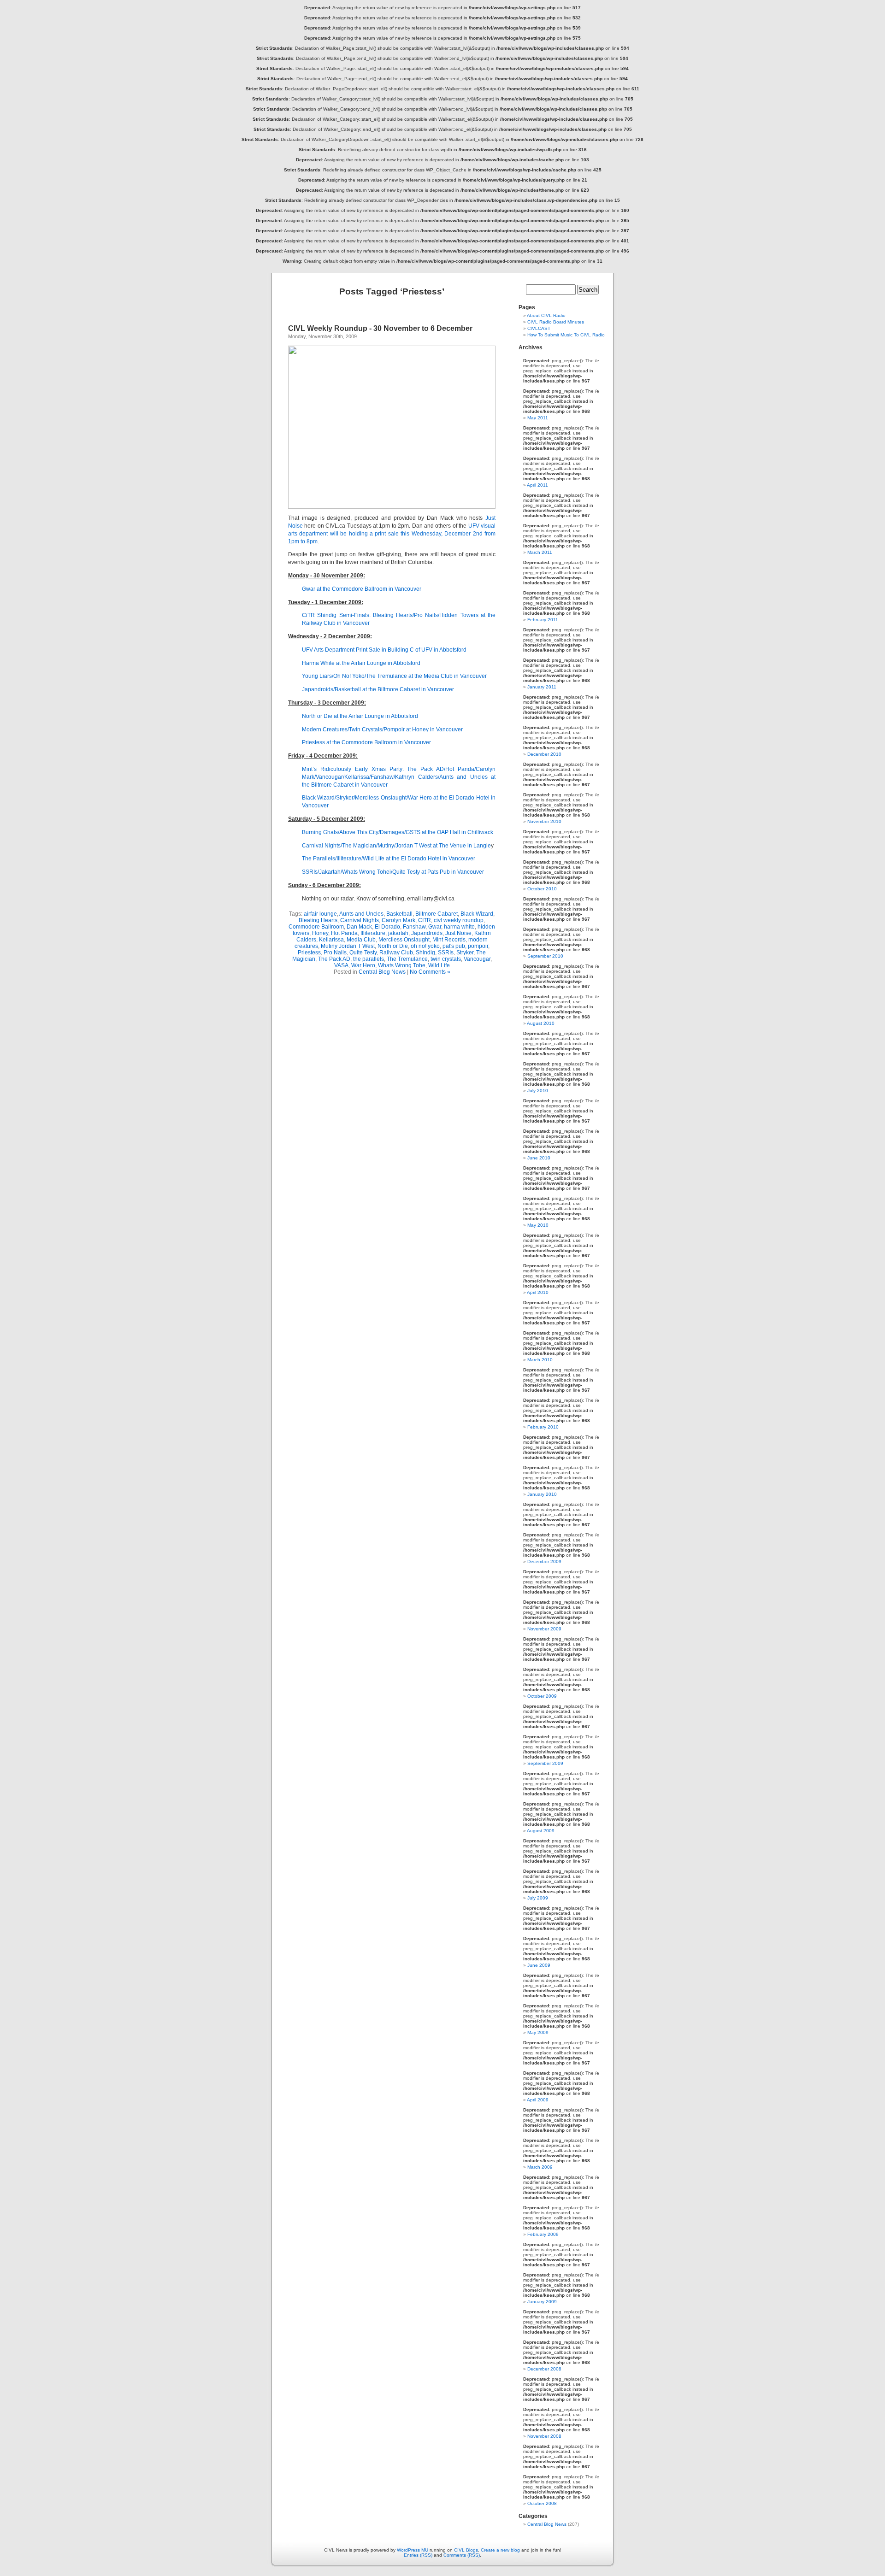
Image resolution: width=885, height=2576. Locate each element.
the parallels (369, 959)
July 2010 (538, 1091)
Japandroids (427, 933)
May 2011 (538, 418)
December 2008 (544, 2369)
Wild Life (439, 965)
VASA (341, 965)
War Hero (363, 965)
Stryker (465, 953)
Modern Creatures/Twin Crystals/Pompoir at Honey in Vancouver (382, 729)
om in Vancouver (400, 589)
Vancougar (477, 959)
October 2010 (542, 889)
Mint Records (449, 940)
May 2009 (538, 2032)
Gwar (435, 927)
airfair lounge (320, 914)
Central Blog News (382, 972)
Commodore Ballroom (316, 927)
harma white (459, 927)
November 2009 (544, 1629)
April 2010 (538, 1292)
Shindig (425, 953)
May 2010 (538, 1225)
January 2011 (542, 687)
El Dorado (387, 927)
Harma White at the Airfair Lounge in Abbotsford (361, 663)
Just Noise (458, 933)
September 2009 (545, 1763)
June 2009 (539, 1965)
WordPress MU (413, 2550)
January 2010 (542, 1494)
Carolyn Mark (398, 920)
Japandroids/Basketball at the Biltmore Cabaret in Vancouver (378, 689)
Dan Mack (359, 927)
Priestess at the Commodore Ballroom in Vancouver (366, 742)
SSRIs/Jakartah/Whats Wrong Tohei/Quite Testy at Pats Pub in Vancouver (393, 872)
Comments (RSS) (462, 2555)
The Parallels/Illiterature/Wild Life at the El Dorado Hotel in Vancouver (389, 859)
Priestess (309, 953)
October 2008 (542, 2503)
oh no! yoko (425, 946)
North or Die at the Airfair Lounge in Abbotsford (360, 716)
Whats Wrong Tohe (402, 965)
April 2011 (537, 485)
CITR (425, 920)
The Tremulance (407, 959)
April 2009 (538, 2100)
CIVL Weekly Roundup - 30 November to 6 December (380, 328)
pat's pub (454, 946)
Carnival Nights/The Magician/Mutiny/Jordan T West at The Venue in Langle (396, 846)
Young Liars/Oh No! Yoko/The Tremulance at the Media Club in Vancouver (394, 676)
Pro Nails (335, 953)
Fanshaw (414, 927)
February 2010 (543, 1427)
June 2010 (539, 1158)
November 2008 (544, 2436)
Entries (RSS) (418, 2555)
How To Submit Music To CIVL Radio (566, 335)
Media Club (361, 940)
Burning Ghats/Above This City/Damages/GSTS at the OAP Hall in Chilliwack (398, 832)
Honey (320, 933)
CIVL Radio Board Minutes (556, 322)
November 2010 (544, 821)
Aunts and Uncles (361, 914)
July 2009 (538, 1898)
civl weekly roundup (459, 920)
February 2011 (543, 620)
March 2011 (540, 552)
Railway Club (396, 953)
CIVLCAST (539, 328)
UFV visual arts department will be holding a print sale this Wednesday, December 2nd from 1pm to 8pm (392, 534)
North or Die (393, 946)
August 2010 (541, 1023)
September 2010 (545, 956)
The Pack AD (334, 959)
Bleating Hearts (318, 920)
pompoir (478, 946)
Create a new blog (500, 2550)
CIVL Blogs (466, 2550)
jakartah (398, 933)
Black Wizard (477, 914)
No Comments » (430, 972)
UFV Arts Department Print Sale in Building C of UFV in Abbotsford (384, 650)
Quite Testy (363, 953)
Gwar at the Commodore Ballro (341, 589)
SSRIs (446, 953)
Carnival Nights (360, 920)
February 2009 (543, 2234)
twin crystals (446, 959)
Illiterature (373, 933)
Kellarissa (331, 940)
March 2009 (540, 2167)
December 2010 (544, 754)
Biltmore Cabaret (437, 914)
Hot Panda (344, 933)
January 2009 (542, 2302)
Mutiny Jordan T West (348, 946)
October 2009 (542, 1696)
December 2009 (544, 1561)
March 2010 (540, 1360)
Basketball (399, 914)
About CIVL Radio (546, 315)
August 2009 (541, 1831)
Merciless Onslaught (404, 940)
